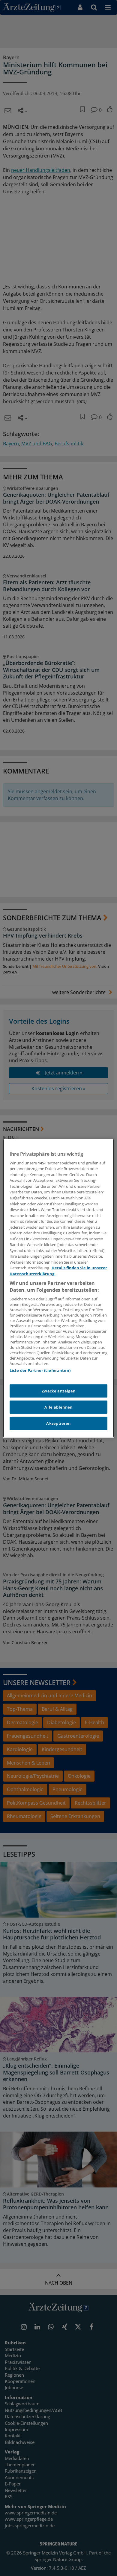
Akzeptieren (58, 1423)
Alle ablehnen (58, 1407)
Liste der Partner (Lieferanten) (40, 1370)
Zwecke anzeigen (59, 1391)
